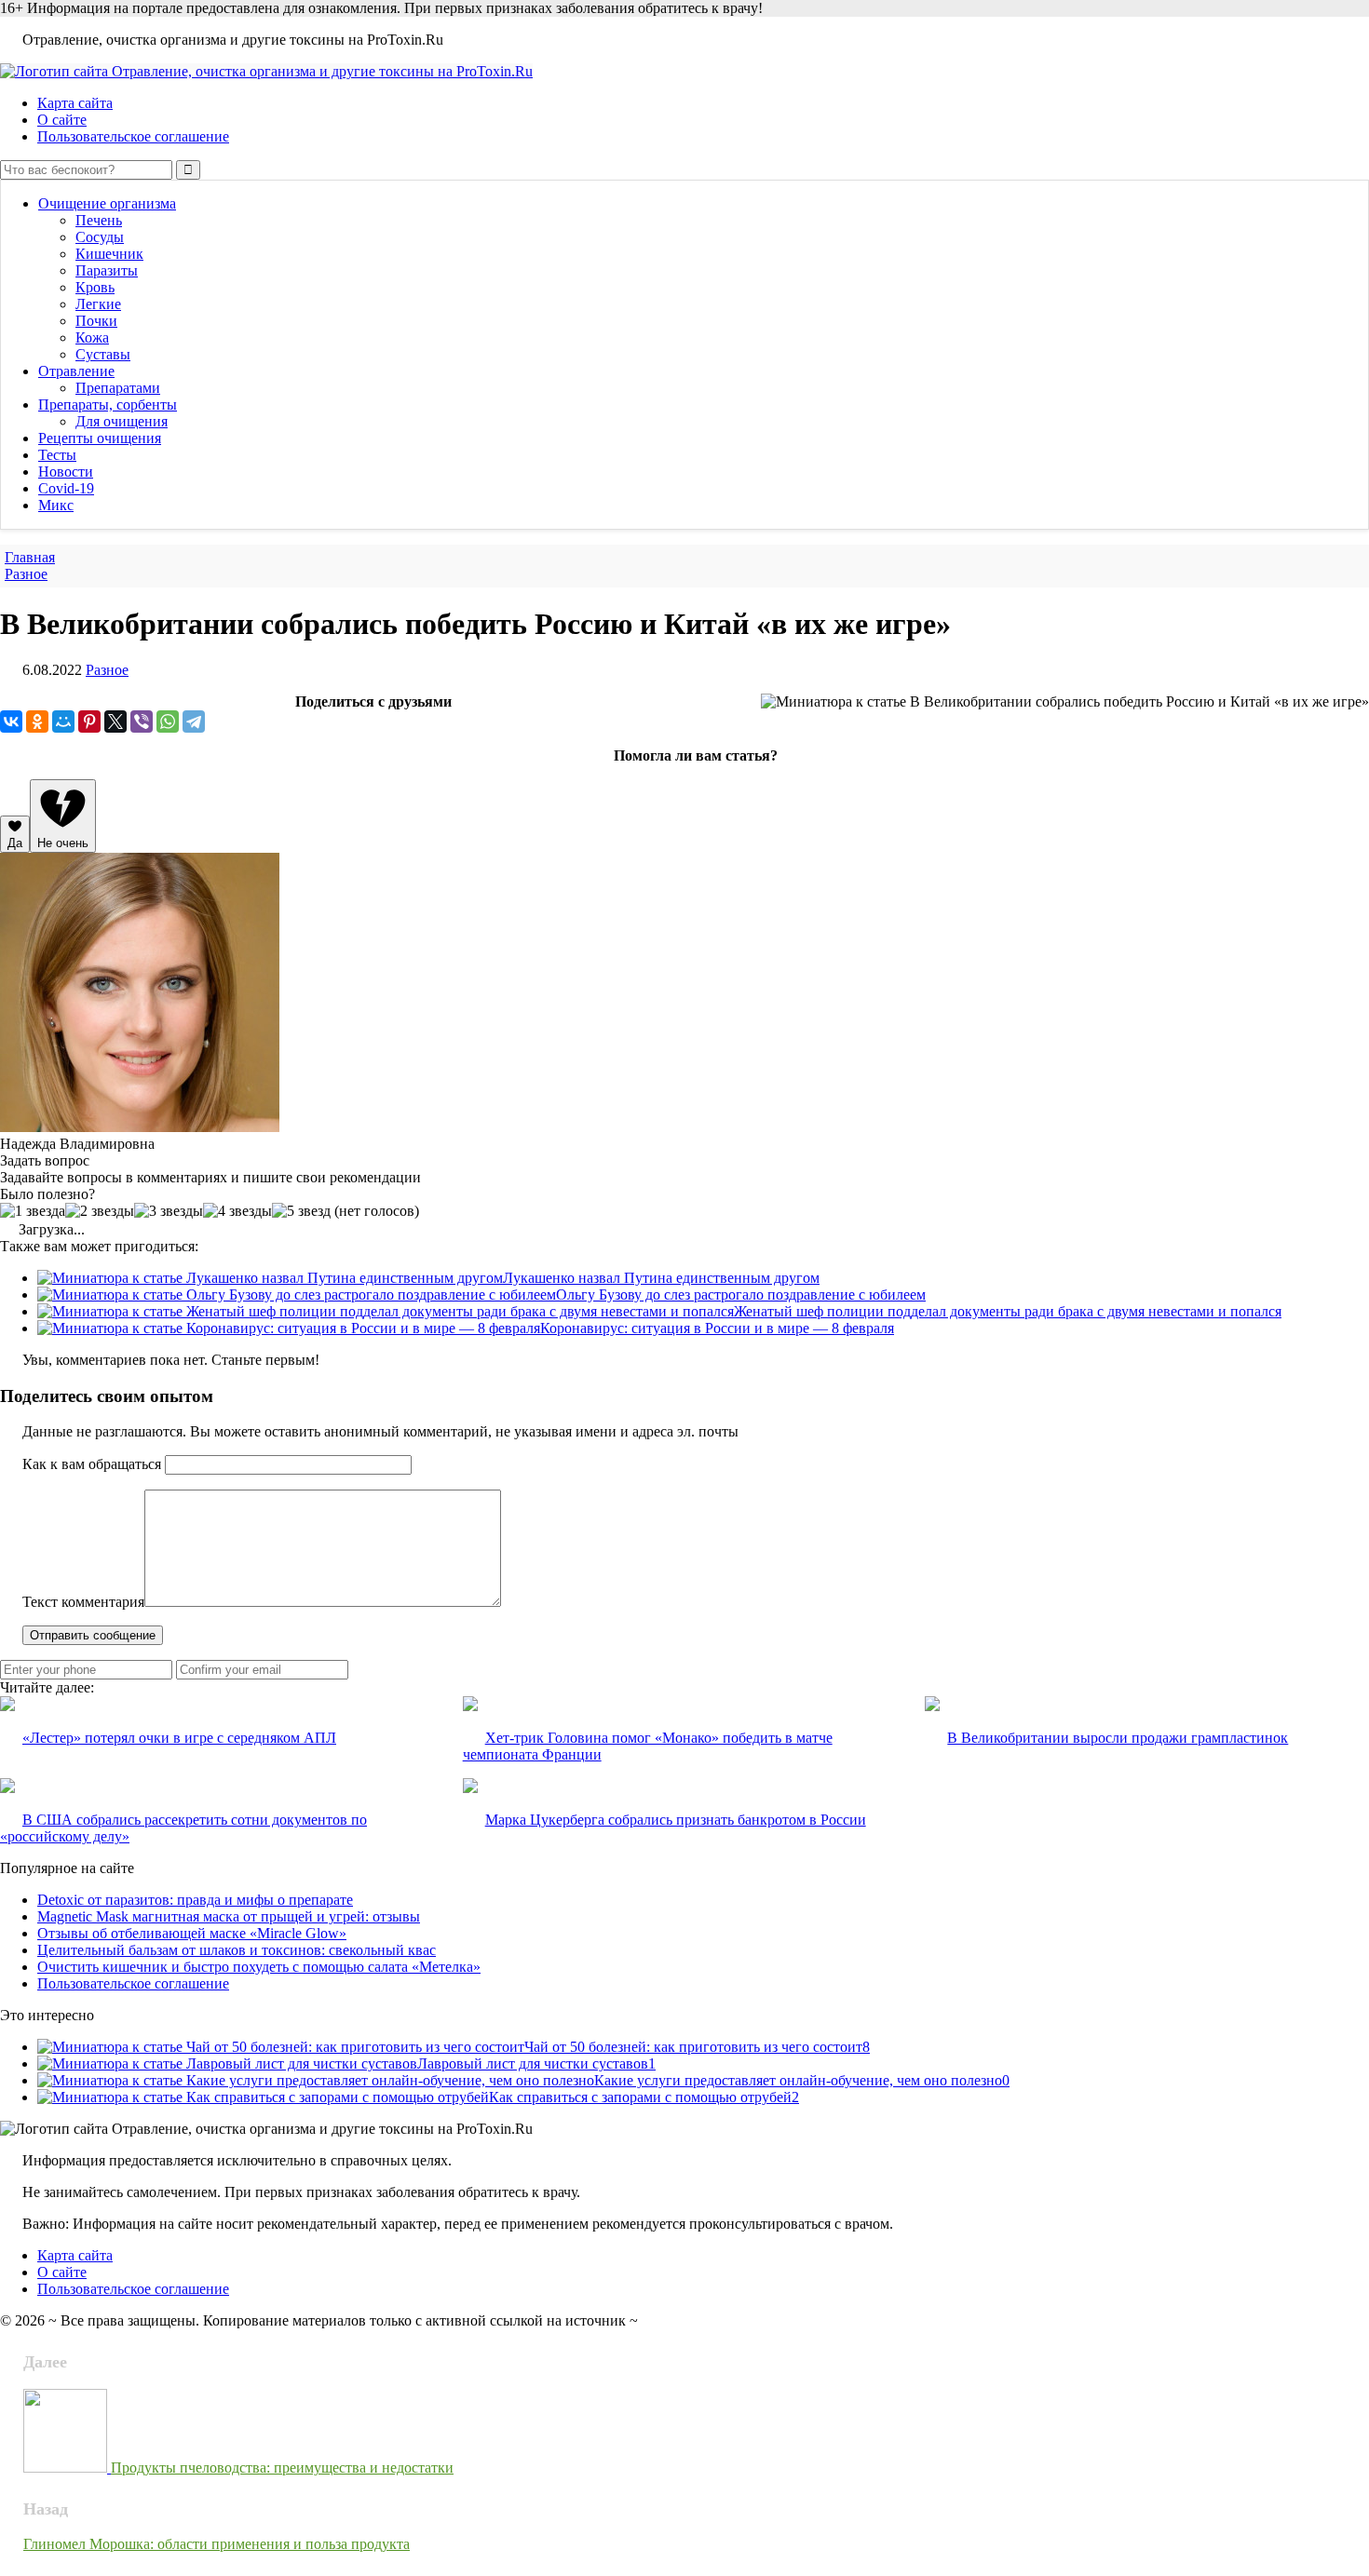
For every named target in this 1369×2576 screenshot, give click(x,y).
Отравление (76, 371)
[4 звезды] (237, 1211)
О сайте (62, 120)
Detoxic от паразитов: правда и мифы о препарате (195, 1900)
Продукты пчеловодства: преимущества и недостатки (282, 2468)
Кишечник (109, 254)
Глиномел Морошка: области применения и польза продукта (217, 2544)
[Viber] (142, 722)
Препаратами (118, 388)
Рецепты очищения (100, 438)
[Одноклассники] (37, 722)
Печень (99, 220)
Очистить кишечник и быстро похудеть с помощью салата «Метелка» (259, 1967)
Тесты (57, 455)
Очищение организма (107, 203)
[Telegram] (194, 722)
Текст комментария (83, 1602)
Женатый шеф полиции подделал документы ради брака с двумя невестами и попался (1008, 1311)
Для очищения (122, 421)
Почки (96, 321)
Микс (56, 505)
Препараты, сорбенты (108, 405)
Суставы (103, 354)
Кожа (92, 337)
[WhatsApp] (168, 722)
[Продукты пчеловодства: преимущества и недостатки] (67, 2468)
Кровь (95, 287)
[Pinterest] (89, 722)
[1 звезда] (33, 1211)
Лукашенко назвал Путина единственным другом (661, 1278)
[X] (115, 722)
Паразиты (107, 270)
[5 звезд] (301, 1211)
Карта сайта (75, 103)
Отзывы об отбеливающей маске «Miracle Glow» (192, 1933)
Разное (107, 670)
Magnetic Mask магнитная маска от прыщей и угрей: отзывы (229, 1916)
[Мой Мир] (63, 722)
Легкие (98, 304)
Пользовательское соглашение (133, 136)
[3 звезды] (169, 1211)
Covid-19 (66, 488)
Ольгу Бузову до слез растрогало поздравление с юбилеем (741, 1295)
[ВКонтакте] (11, 722)
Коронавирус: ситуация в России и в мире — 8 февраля (717, 1328)
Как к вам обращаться (92, 1464)
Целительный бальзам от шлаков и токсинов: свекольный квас (237, 1950)
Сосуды (100, 237)
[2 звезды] (100, 1211)
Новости (66, 472)
